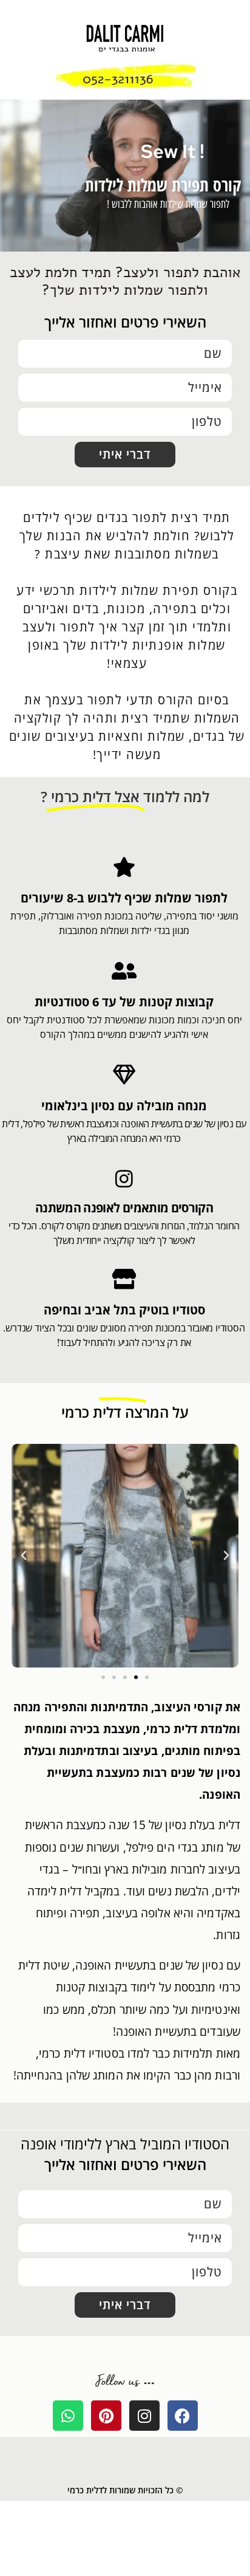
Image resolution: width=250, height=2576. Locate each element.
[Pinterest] (106, 2416)
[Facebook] (183, 2416)
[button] (226, 1556)
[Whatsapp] (68, 2416)
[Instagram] (144, 2416)
